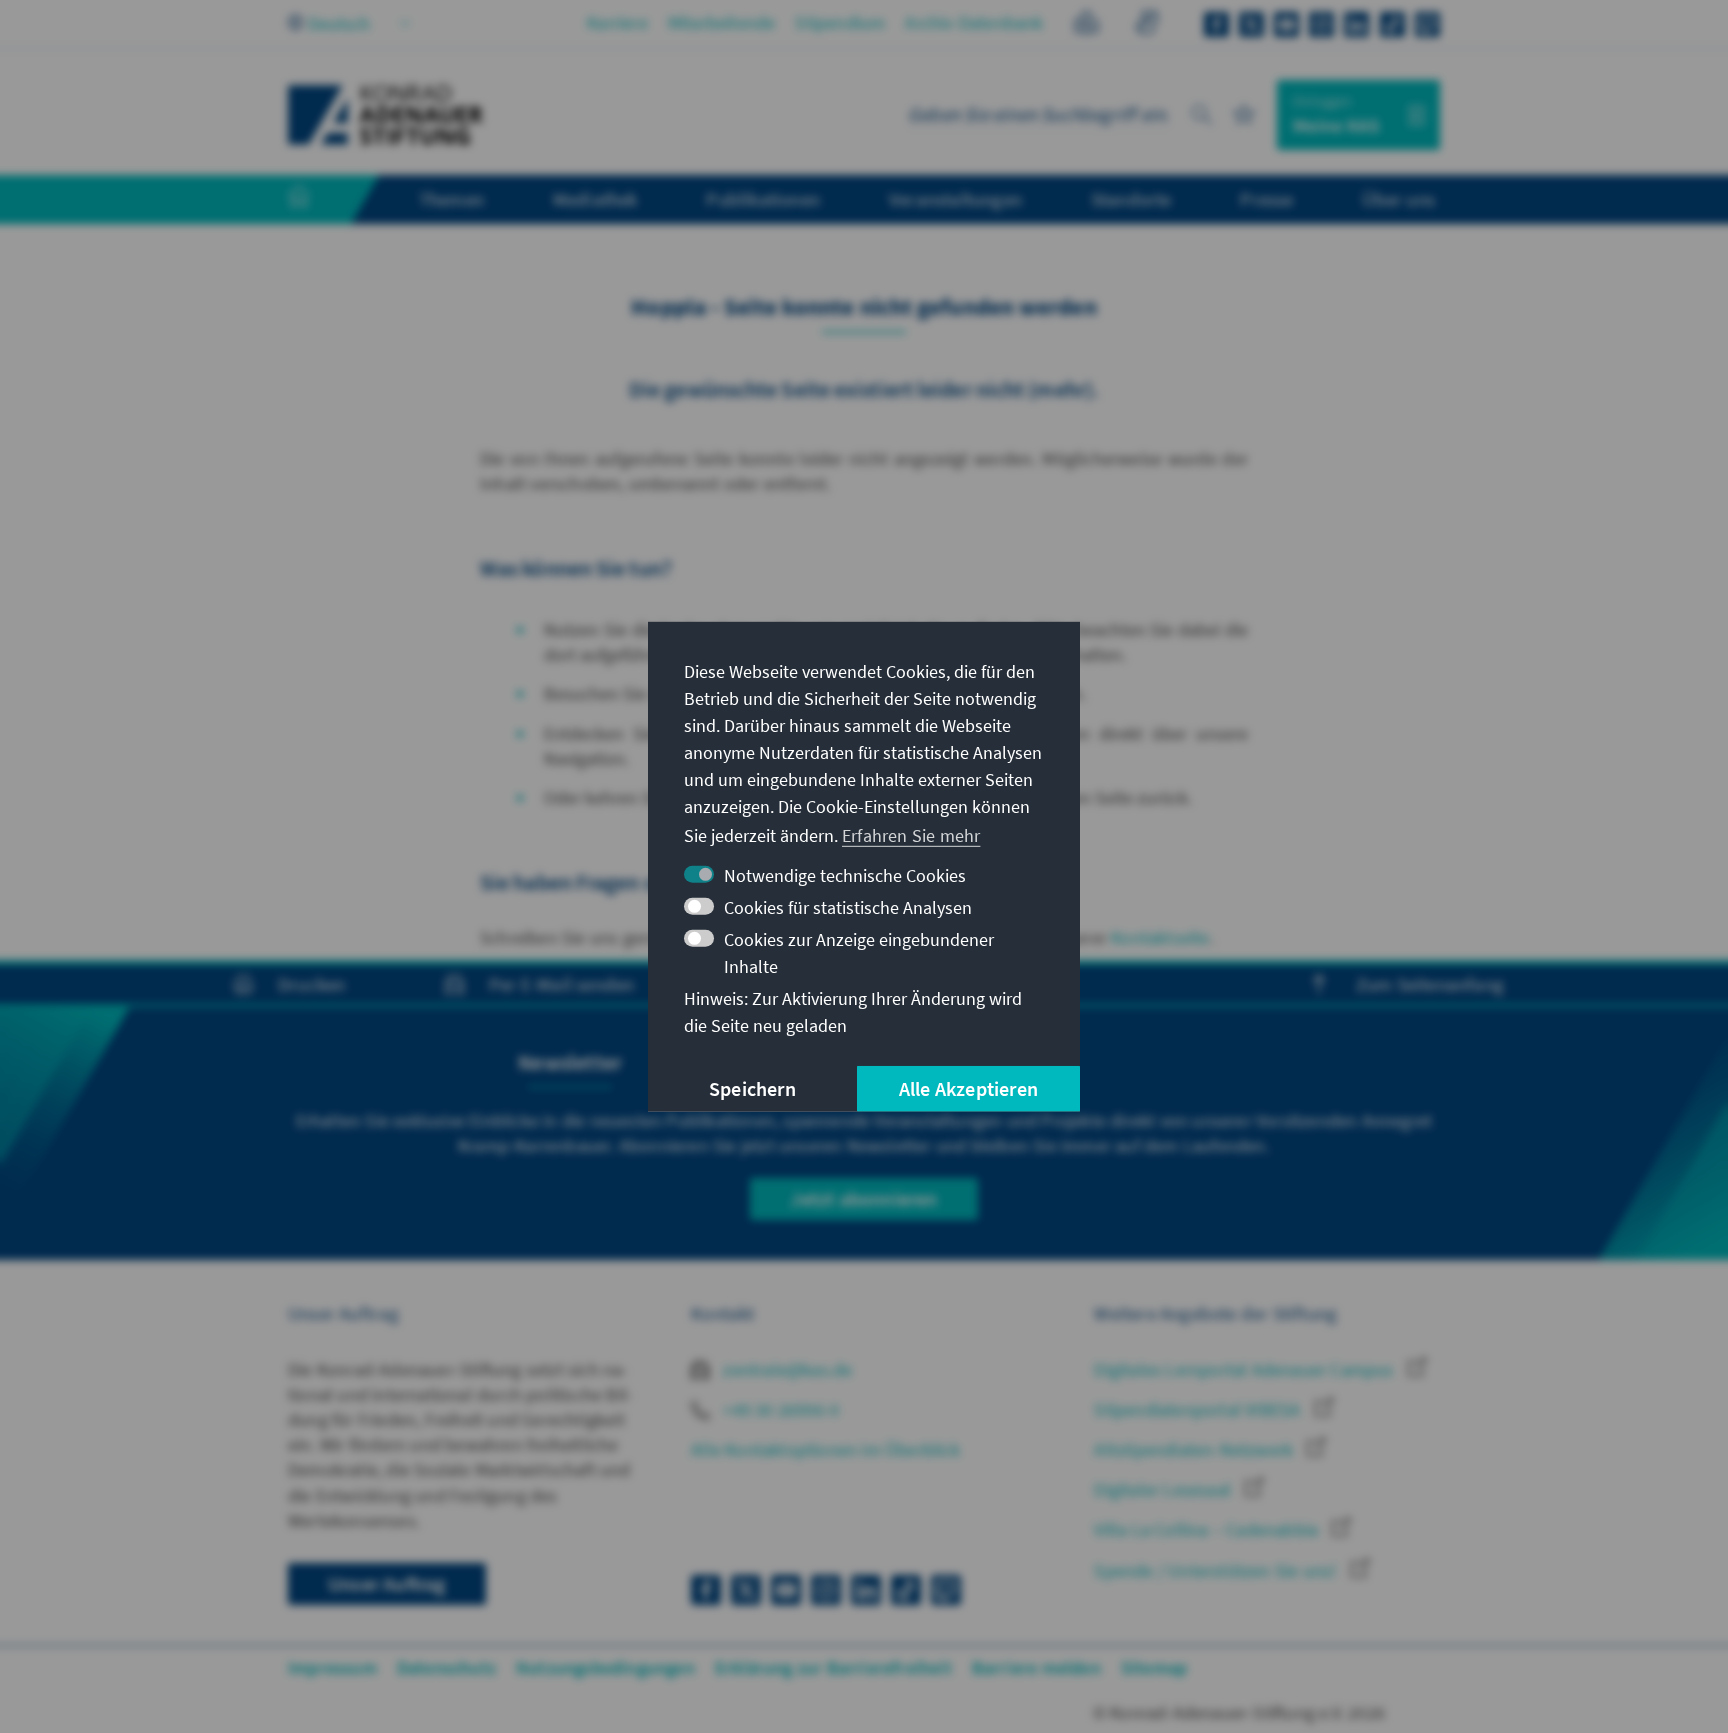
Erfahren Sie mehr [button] (911, 835)
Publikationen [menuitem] (763, 199)
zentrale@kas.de (785, 1369)
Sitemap (1154, 1667)
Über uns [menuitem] (1398, 199)
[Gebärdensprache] (1146, 25)
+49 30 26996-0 (779, 1409)
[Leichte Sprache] (1086, 25)
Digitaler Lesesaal (1164, 1489)
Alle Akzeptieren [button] (968, 1088)
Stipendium (840, 22)
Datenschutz (446, 1667)
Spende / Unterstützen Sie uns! (1217, 1570)
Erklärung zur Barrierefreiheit (833, 1667)
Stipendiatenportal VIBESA (1199, 1409)
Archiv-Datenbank (974, 22)
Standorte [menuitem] (1131, 199)
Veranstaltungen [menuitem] (955, 199)
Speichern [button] (752, 1088)
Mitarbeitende (722, 22)
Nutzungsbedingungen (605, 1667)
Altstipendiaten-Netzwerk (1195, 1449)
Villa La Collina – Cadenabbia (1208, 1529)
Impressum (332, 1667)
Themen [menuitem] (451, 199)
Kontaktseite (1160, 937)
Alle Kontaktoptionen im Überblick (825, 1449)
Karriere (617, 22)
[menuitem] (319, 200)
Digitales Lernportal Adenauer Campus (1245, 1369)
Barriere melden (1036, 1667)
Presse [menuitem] (1266, 199)
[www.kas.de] (386, 115)
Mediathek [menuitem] (595, 199)
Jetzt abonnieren (863, 1198)
